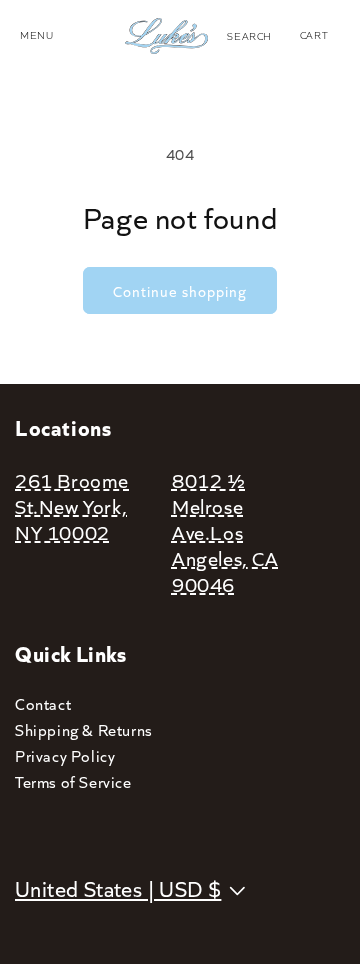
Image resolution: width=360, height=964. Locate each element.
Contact (43, 703)
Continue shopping (180, 291)
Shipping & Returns (84, 729)
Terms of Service (73, 781)
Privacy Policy (65, 755)
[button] (249, 36)
